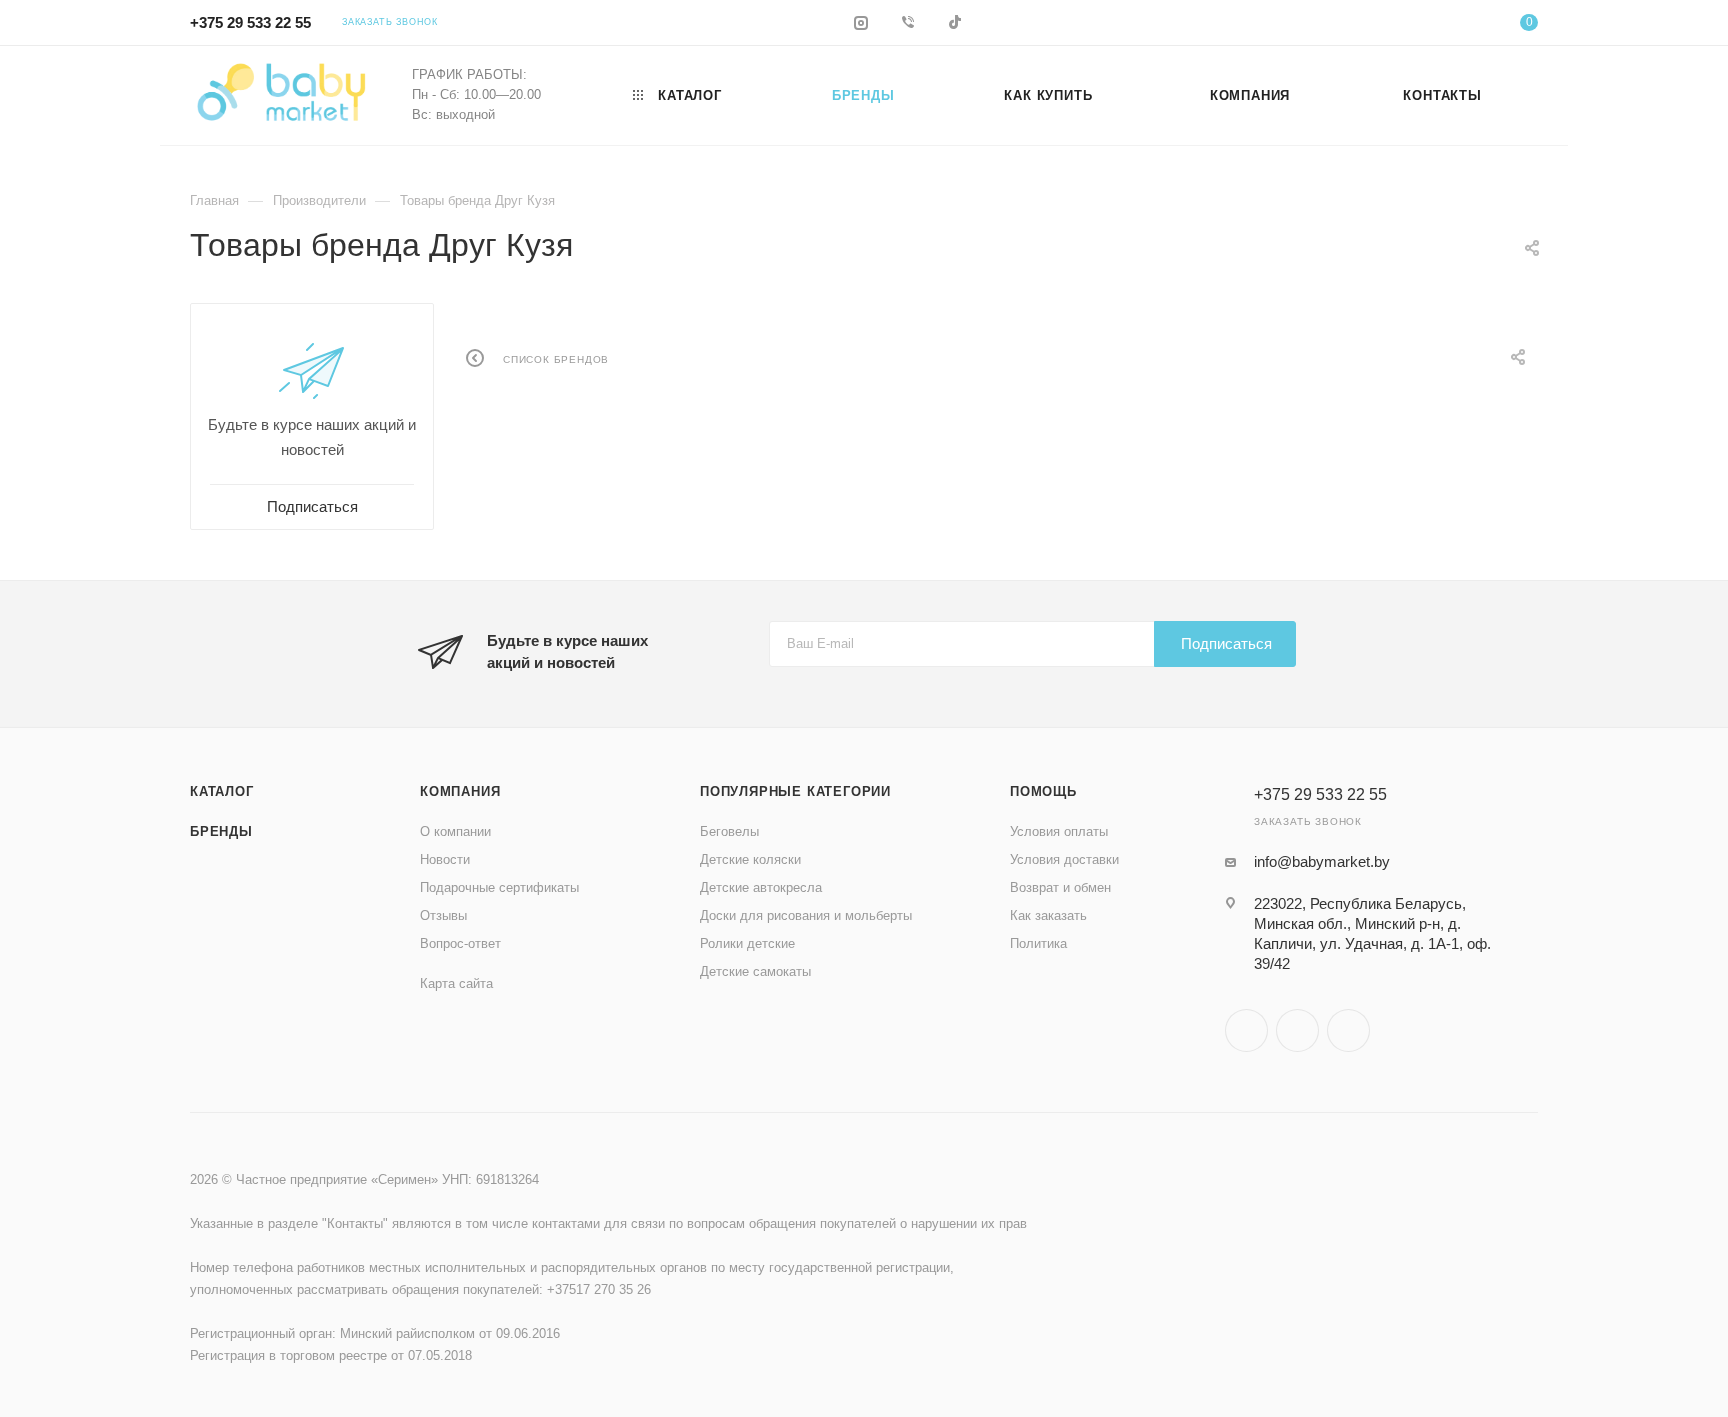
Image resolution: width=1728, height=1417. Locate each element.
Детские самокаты (755, 971)
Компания (460, 791)
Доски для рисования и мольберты (806, 915)
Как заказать (1048, 915)
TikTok (1348, 1030)
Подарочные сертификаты (499, 887)
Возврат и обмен (1060, 887)
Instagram (1246, 1030)
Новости (445, 859)
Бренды (221, 831)
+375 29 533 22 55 (250, 22)
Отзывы (443, 915)
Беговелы (729, 831)
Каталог (222, 791)
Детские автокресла (761, 887)
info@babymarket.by (1322, 861)
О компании (455, 831)
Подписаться (1226, 643)
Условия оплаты (1059, 831)
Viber (1297, 1030)
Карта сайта (456, 983)
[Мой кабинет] (1448, 25)
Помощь (1043, 791)
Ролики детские (747, 943)
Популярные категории (795, 791)
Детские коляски (750, 859)
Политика (1038, 943)
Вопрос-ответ (460, 943)
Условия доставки (1064, 859)
